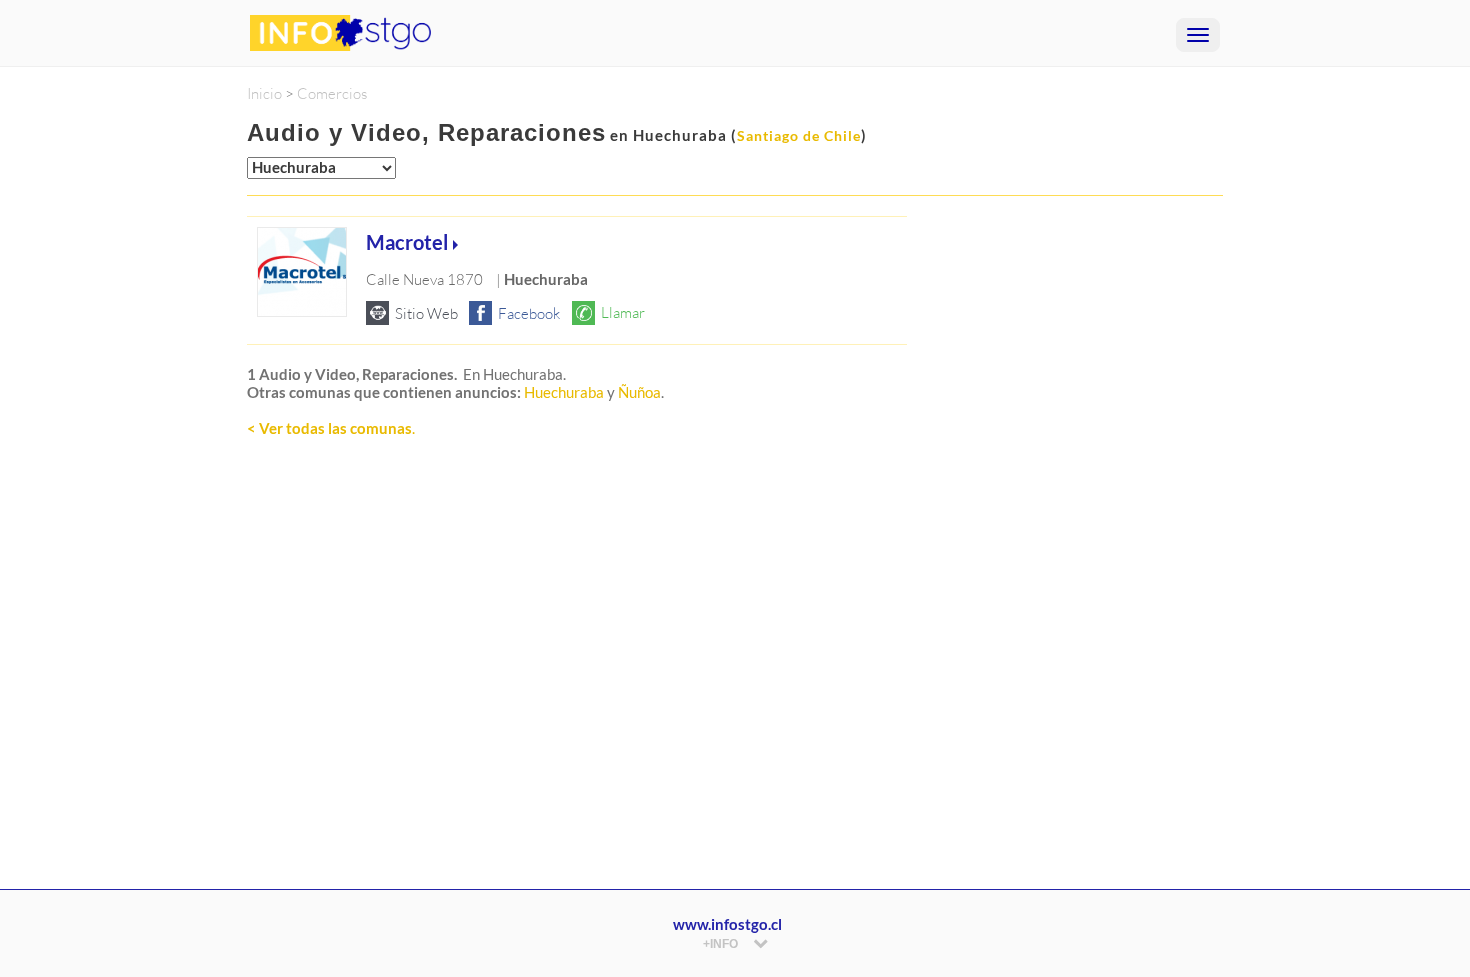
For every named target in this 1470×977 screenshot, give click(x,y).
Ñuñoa (639, 392)
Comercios (332, 93)
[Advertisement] (577, 673)
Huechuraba (564, 392)
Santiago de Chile (799, 135)
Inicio (264, 93)
